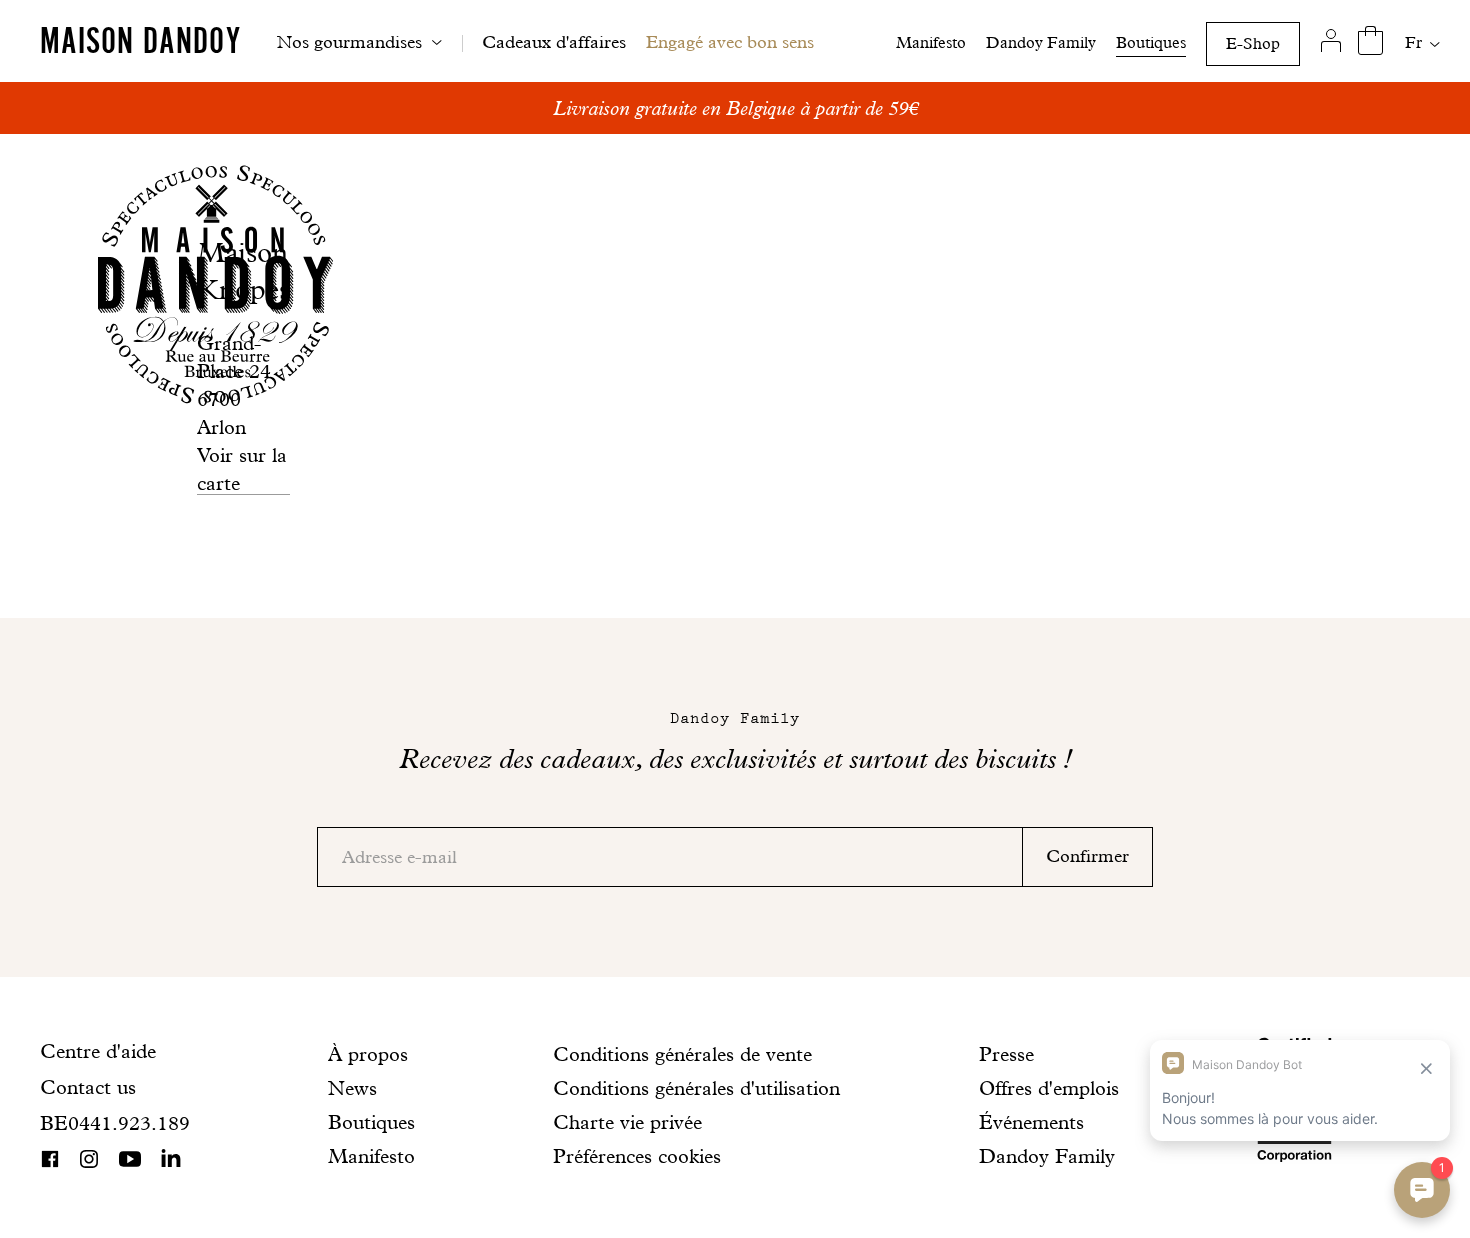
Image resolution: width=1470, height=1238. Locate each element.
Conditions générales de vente (682, 1054)
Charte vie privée (627, 1122)
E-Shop (1253, 43)
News (352, 1088)
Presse (1006, 1054)
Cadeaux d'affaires (554, 41)
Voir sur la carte (242, 469)
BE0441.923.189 (115, 1123)
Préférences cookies (637, 1156)
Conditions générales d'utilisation (696, 1088)
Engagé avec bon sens (730, 41)
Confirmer (1087, 855)
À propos (368, 1054)
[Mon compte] (1330, 41)
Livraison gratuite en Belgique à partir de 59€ (735, 108)
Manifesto (931, 42)
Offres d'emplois (1049, 1088)
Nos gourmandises (349, 41)
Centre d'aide (98, 1051)
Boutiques (1151, 42)
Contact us (88, 1087)
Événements (1031, 1122)
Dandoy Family (1041, 42)
